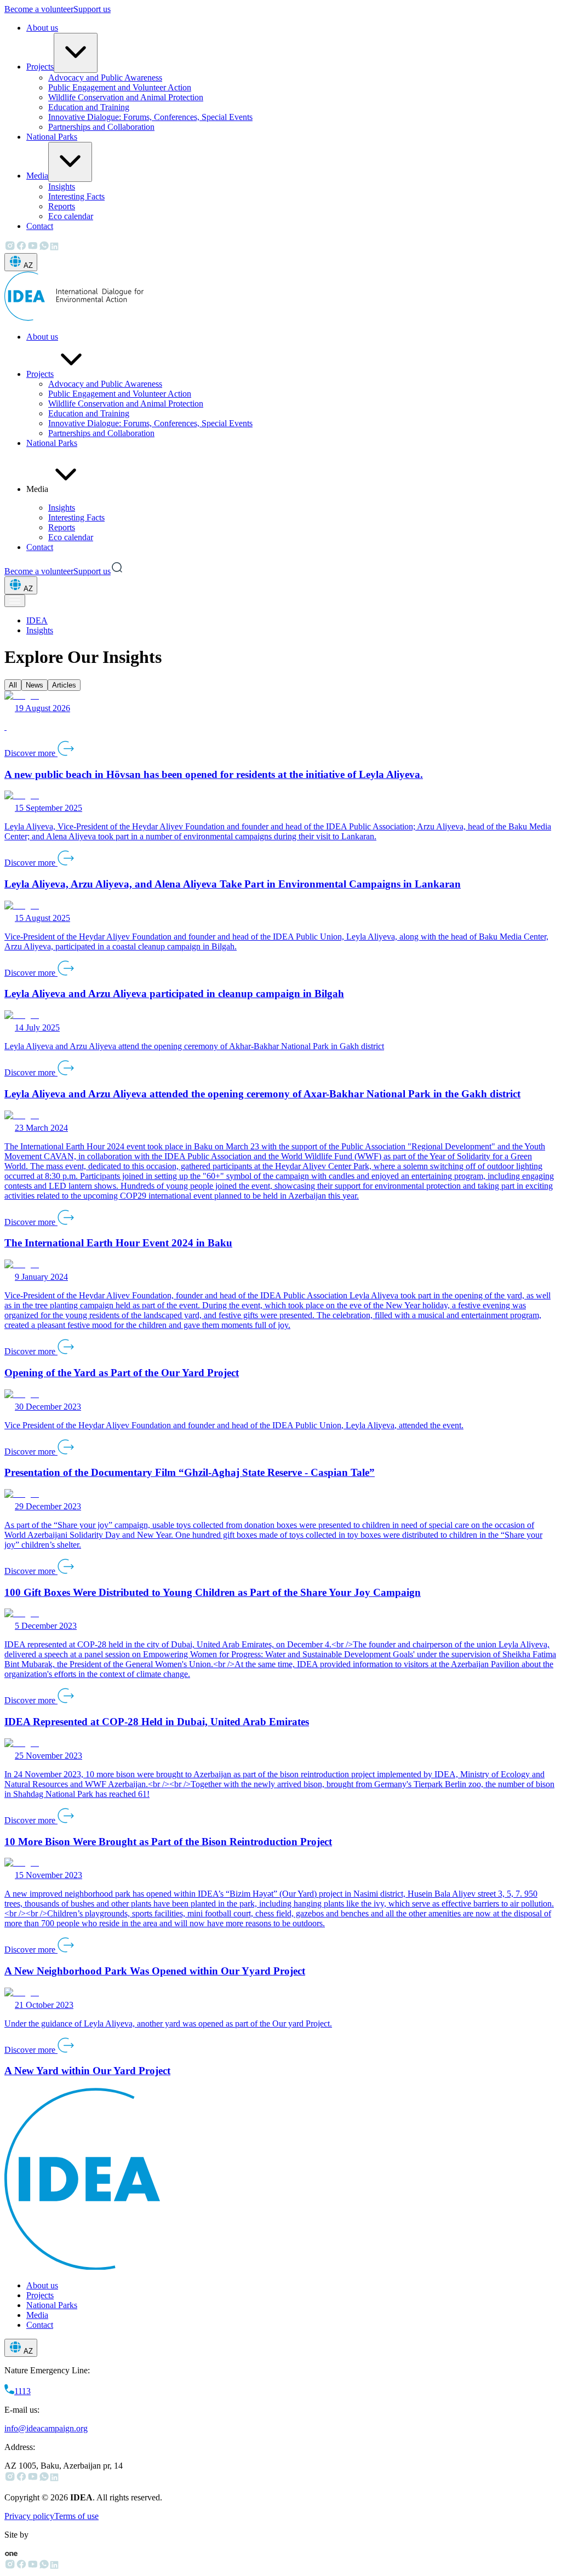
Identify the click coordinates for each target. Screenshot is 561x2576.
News (35, 685)
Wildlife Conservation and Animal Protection (126, 97)
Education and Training (89, 107)
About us (42, 28)
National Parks (52, 137)
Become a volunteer (39, 9)
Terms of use (76, 2516)
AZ (28, 265)
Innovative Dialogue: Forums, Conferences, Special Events (150, 117)
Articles (64, 685)
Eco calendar (71, 216)
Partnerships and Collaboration (101, 127)
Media (37, 176)
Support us (92, 9)
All (13, 685)
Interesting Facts (76, 196)
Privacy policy (29, 2516)
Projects (40, 67)
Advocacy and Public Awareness (105, 78)
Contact (40, 226)
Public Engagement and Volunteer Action (120, 87)
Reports (62, 206)
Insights (62, 187)
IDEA (37, 620)
